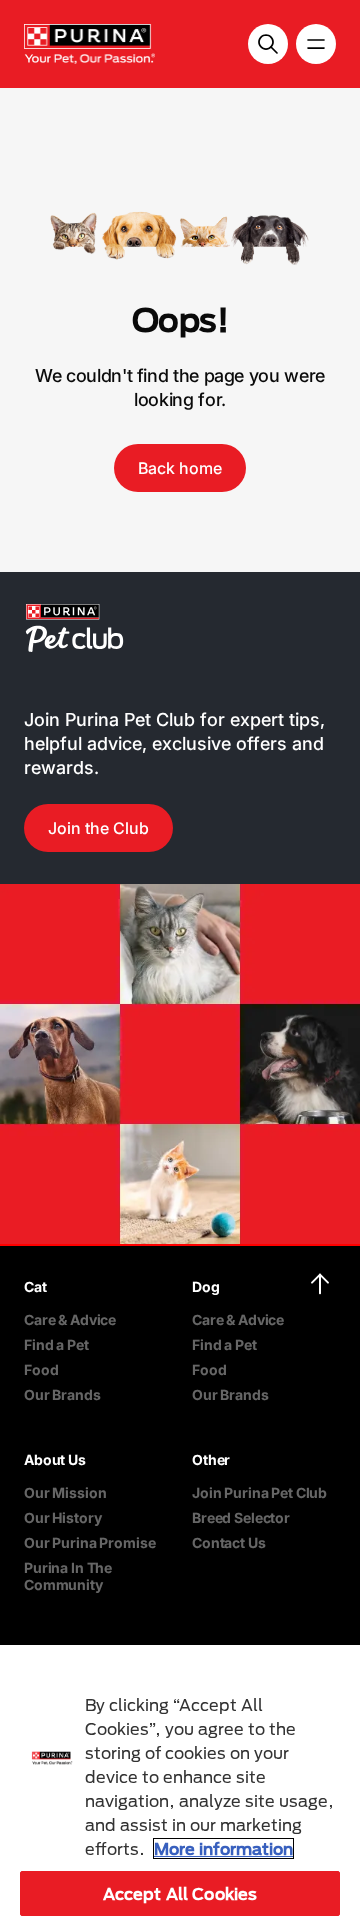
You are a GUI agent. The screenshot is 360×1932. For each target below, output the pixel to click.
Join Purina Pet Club (259, 1492)
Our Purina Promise (89, 1542)
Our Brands (62, 1394)
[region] (180, 1788)
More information (223, 1848)
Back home (180, 468)
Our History (62, 1517)
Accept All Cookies (180, 1893)
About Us (55, 1459)
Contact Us (229, 1542)
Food (41, 1369)
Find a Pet (56, 1344)
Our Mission (65, 1492)
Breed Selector (241, 1517)
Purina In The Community (68, 1576)
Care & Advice (70, 1319)
